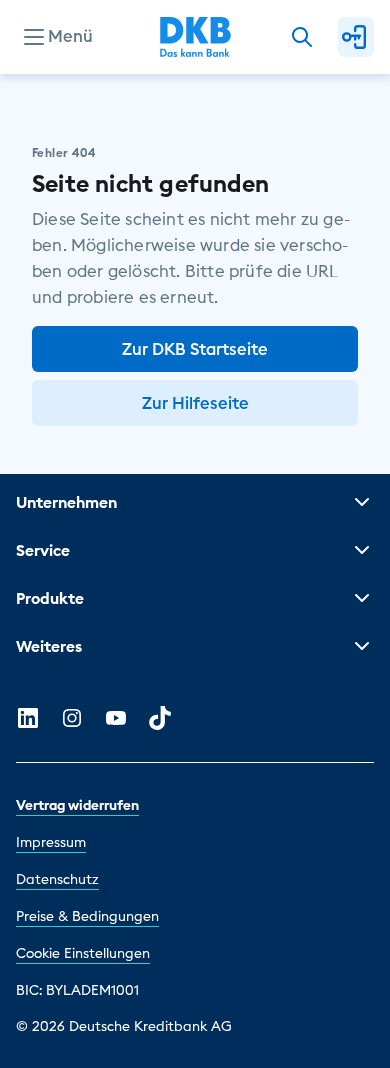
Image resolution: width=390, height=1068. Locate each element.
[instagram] (72, 718)
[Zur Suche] (302, 37)
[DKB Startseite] (195, 37)
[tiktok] (160, 718)
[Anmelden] (356, 37)
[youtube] (116, 718)
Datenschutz (57, 879)
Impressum (51, 842)
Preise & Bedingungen (87, 916)
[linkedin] (28, 718)
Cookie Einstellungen (83, 953)
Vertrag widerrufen (77, 805)
